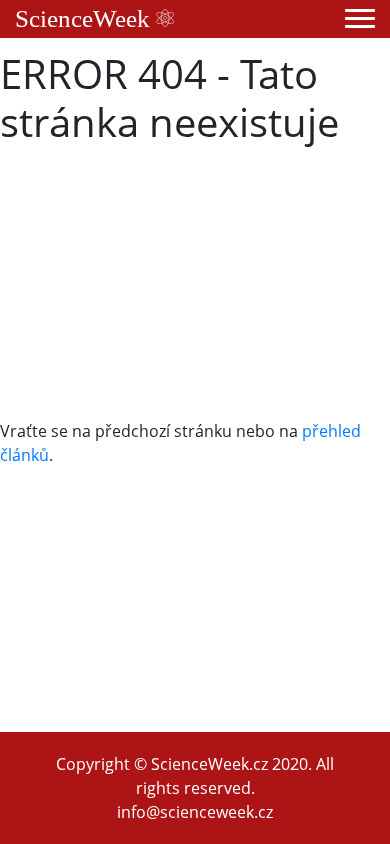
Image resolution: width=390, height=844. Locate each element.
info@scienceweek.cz (195, 812)
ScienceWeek (85, 18)
